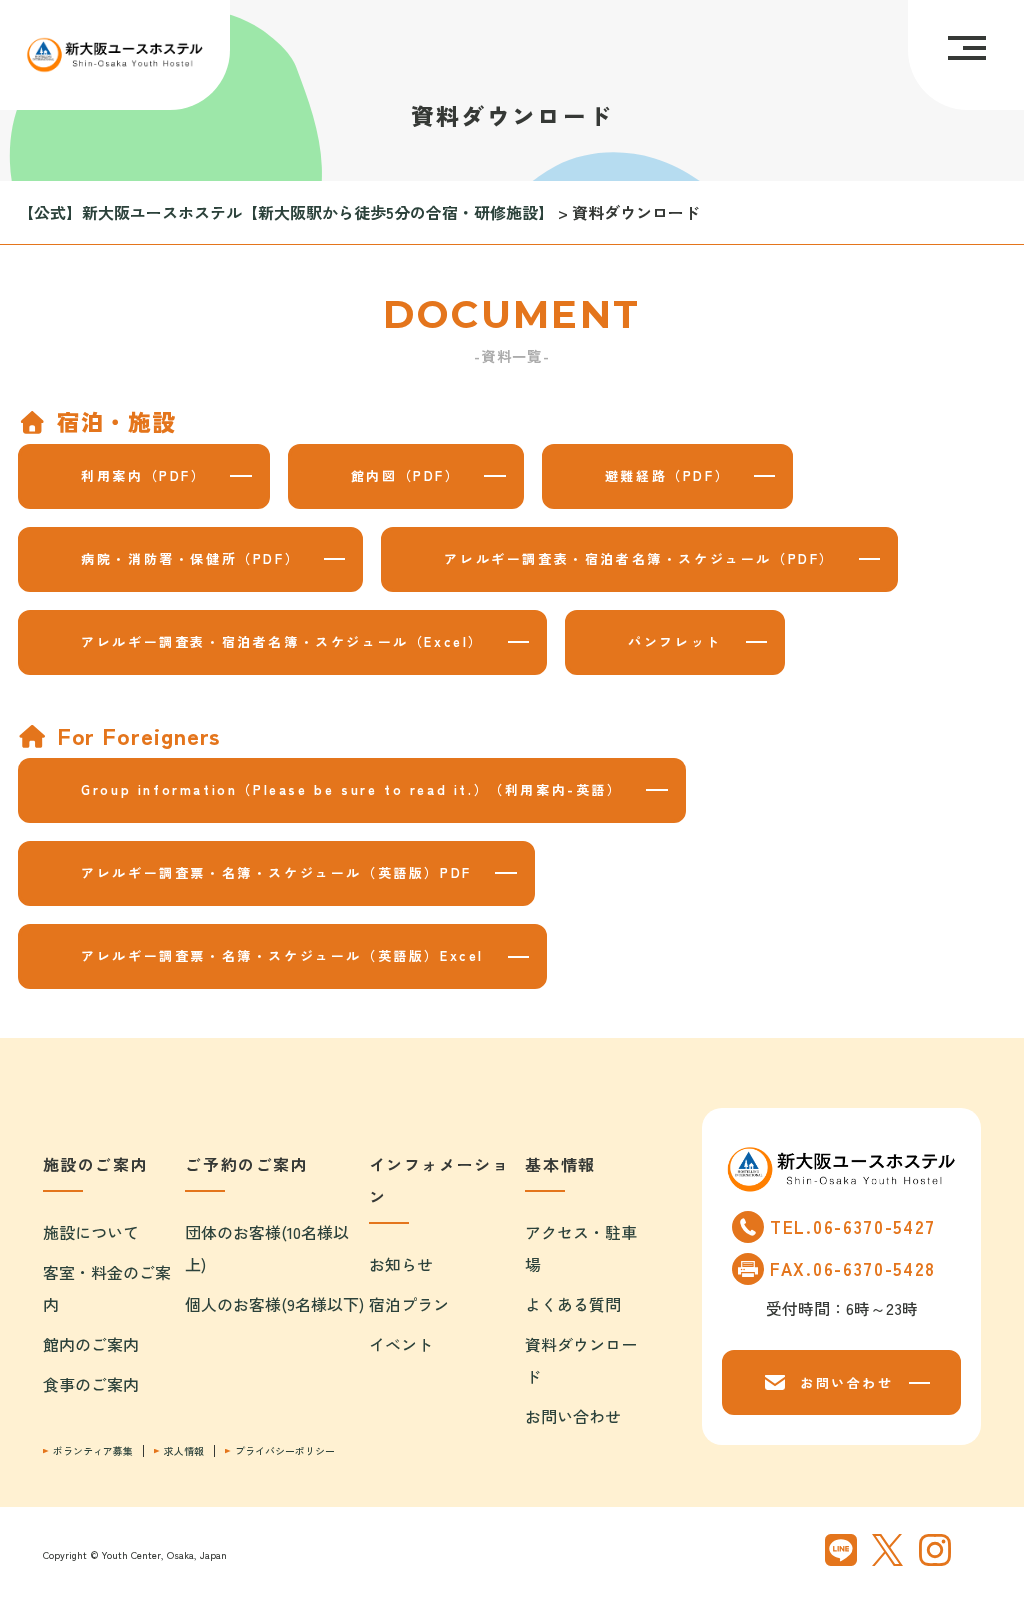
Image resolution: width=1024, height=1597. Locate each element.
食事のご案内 (91, 1384)
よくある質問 (573, 1304)
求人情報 (184, 1451)
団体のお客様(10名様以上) (267, 1248)
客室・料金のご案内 (107, 1288)
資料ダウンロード (581, 1360)
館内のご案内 (91, 1344)
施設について (91, 1232)
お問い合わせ (573, 1416)
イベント (401, 1344)
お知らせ (401, 1264)
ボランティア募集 (93, 1451)
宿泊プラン (409, 1304)
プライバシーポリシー (285, 1451)
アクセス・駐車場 (581, 1248)
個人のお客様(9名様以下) (274, 1304)
